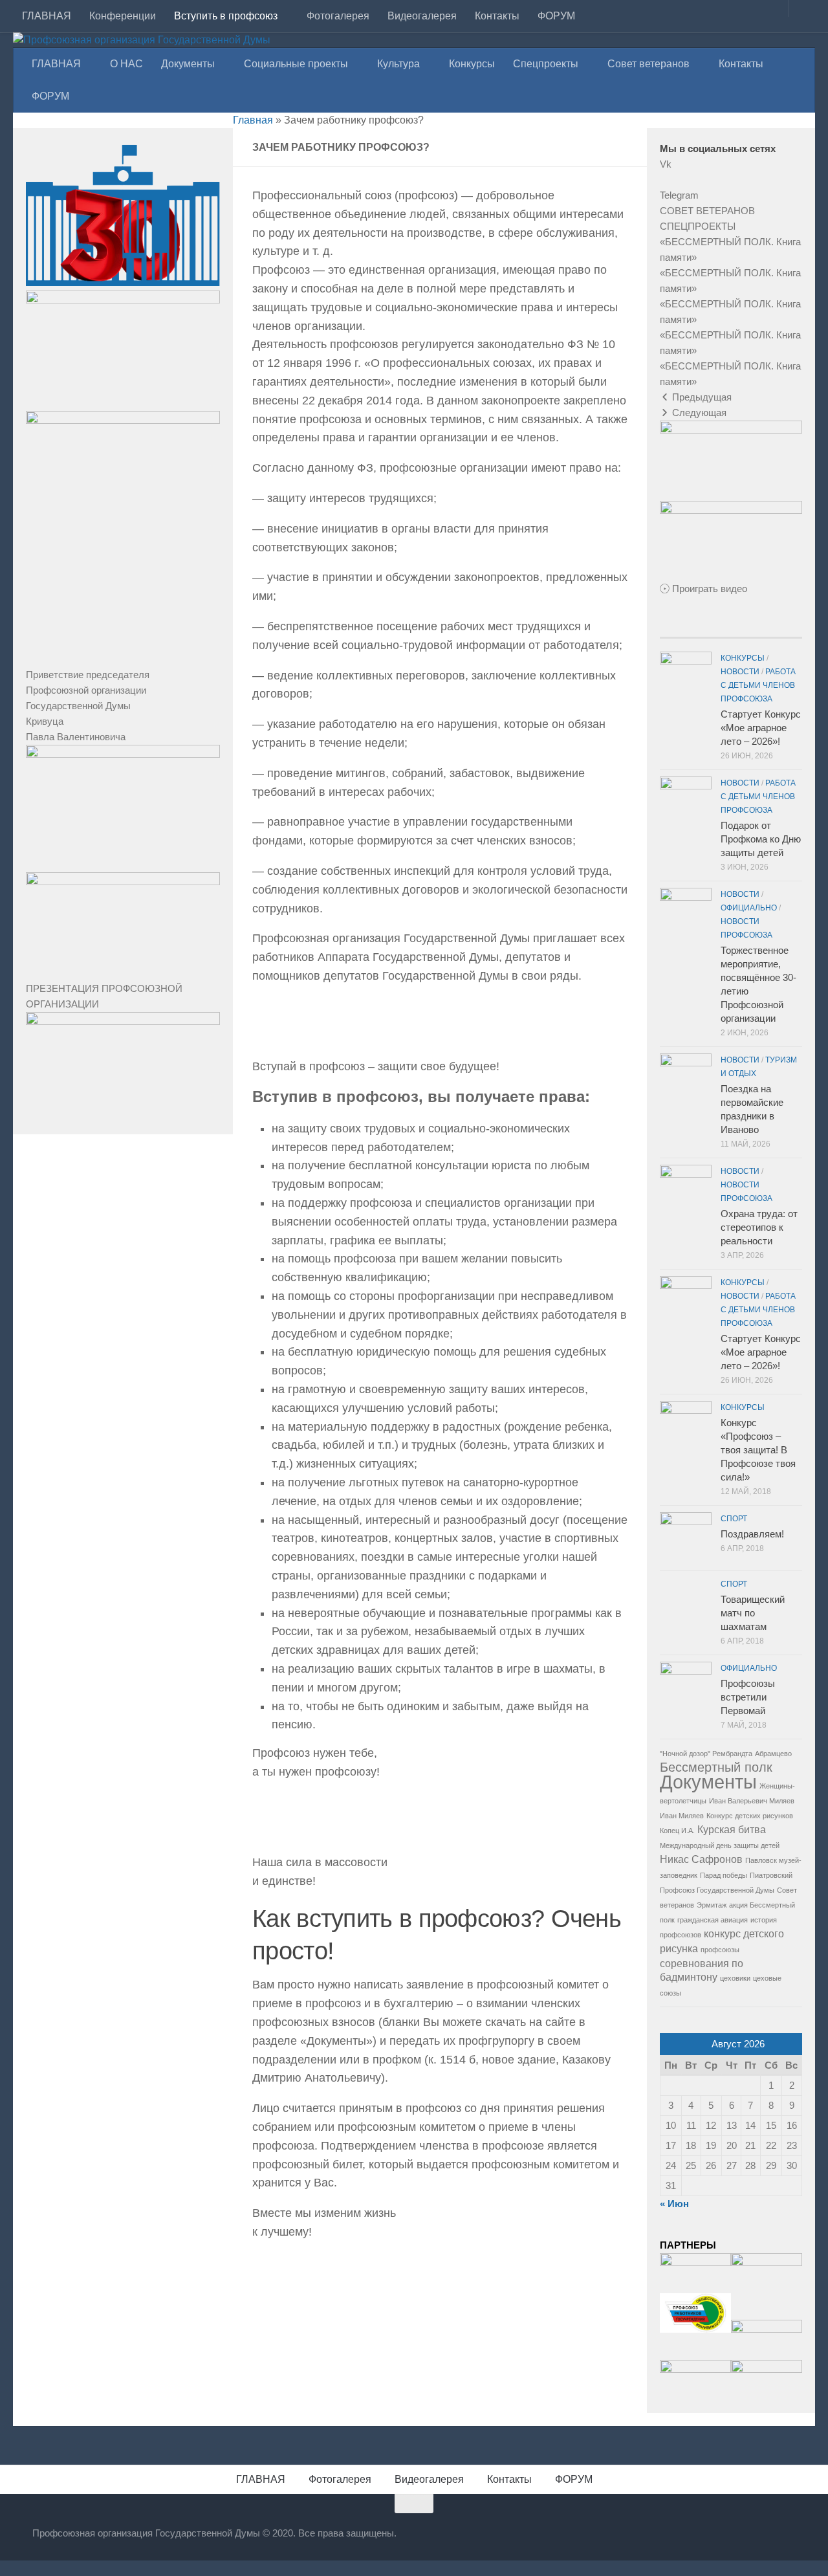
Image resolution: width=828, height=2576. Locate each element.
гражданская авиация (713, 1920)
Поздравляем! (752, 1534)
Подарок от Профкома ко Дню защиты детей (761, 839)
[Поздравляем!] (686, 1538)
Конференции (123, 16)
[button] (707, 211)
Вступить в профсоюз (226, 16)
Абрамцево (773, 1754)
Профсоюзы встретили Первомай (748, 1697)
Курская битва (732, 1829)
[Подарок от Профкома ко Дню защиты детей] (686, 802)
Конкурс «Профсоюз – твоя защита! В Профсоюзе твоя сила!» (758, 1450)
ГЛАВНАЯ (47, 16)
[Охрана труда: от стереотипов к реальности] (686, 1191)
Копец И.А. (677, 1831)
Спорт (734, 1519)
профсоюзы (720, 1950)
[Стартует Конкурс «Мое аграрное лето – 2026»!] (686, 677)
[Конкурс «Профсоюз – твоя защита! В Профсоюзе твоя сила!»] (686, 1427)
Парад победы (724, 1875)
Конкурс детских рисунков (750, 1816)
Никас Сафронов (701, 1859)
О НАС (126, 64)
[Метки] (779, 633)
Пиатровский (771, 1875)
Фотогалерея (338, 16)
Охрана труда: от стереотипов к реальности (759, 1227)
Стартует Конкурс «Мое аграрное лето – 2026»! (761, 728)
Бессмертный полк (716, 1767)
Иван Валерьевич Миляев (752, 1801)
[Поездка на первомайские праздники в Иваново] (686, 1079)
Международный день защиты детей (720, 1845)
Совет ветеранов (648, 64)
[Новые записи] (683, 633)
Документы (188, 64)
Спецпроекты (546, 64)
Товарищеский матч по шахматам (753, 1613)
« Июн (674, 2204)
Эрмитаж (712, 1905)
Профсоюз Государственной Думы (717, 1890)
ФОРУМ (556, 16)
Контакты (497, 16)
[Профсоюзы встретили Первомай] (686, 1688)
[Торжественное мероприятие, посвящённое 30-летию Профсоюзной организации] (686, 914)
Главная (253, 120)
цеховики (735, 1978)
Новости (740, 672)
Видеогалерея (422, 16)
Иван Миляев (682, 1816)
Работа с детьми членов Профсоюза (758, 685)
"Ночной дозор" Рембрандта (706, 1754)
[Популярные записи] (731, 633)
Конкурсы (472, 64)
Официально (749, 908)
